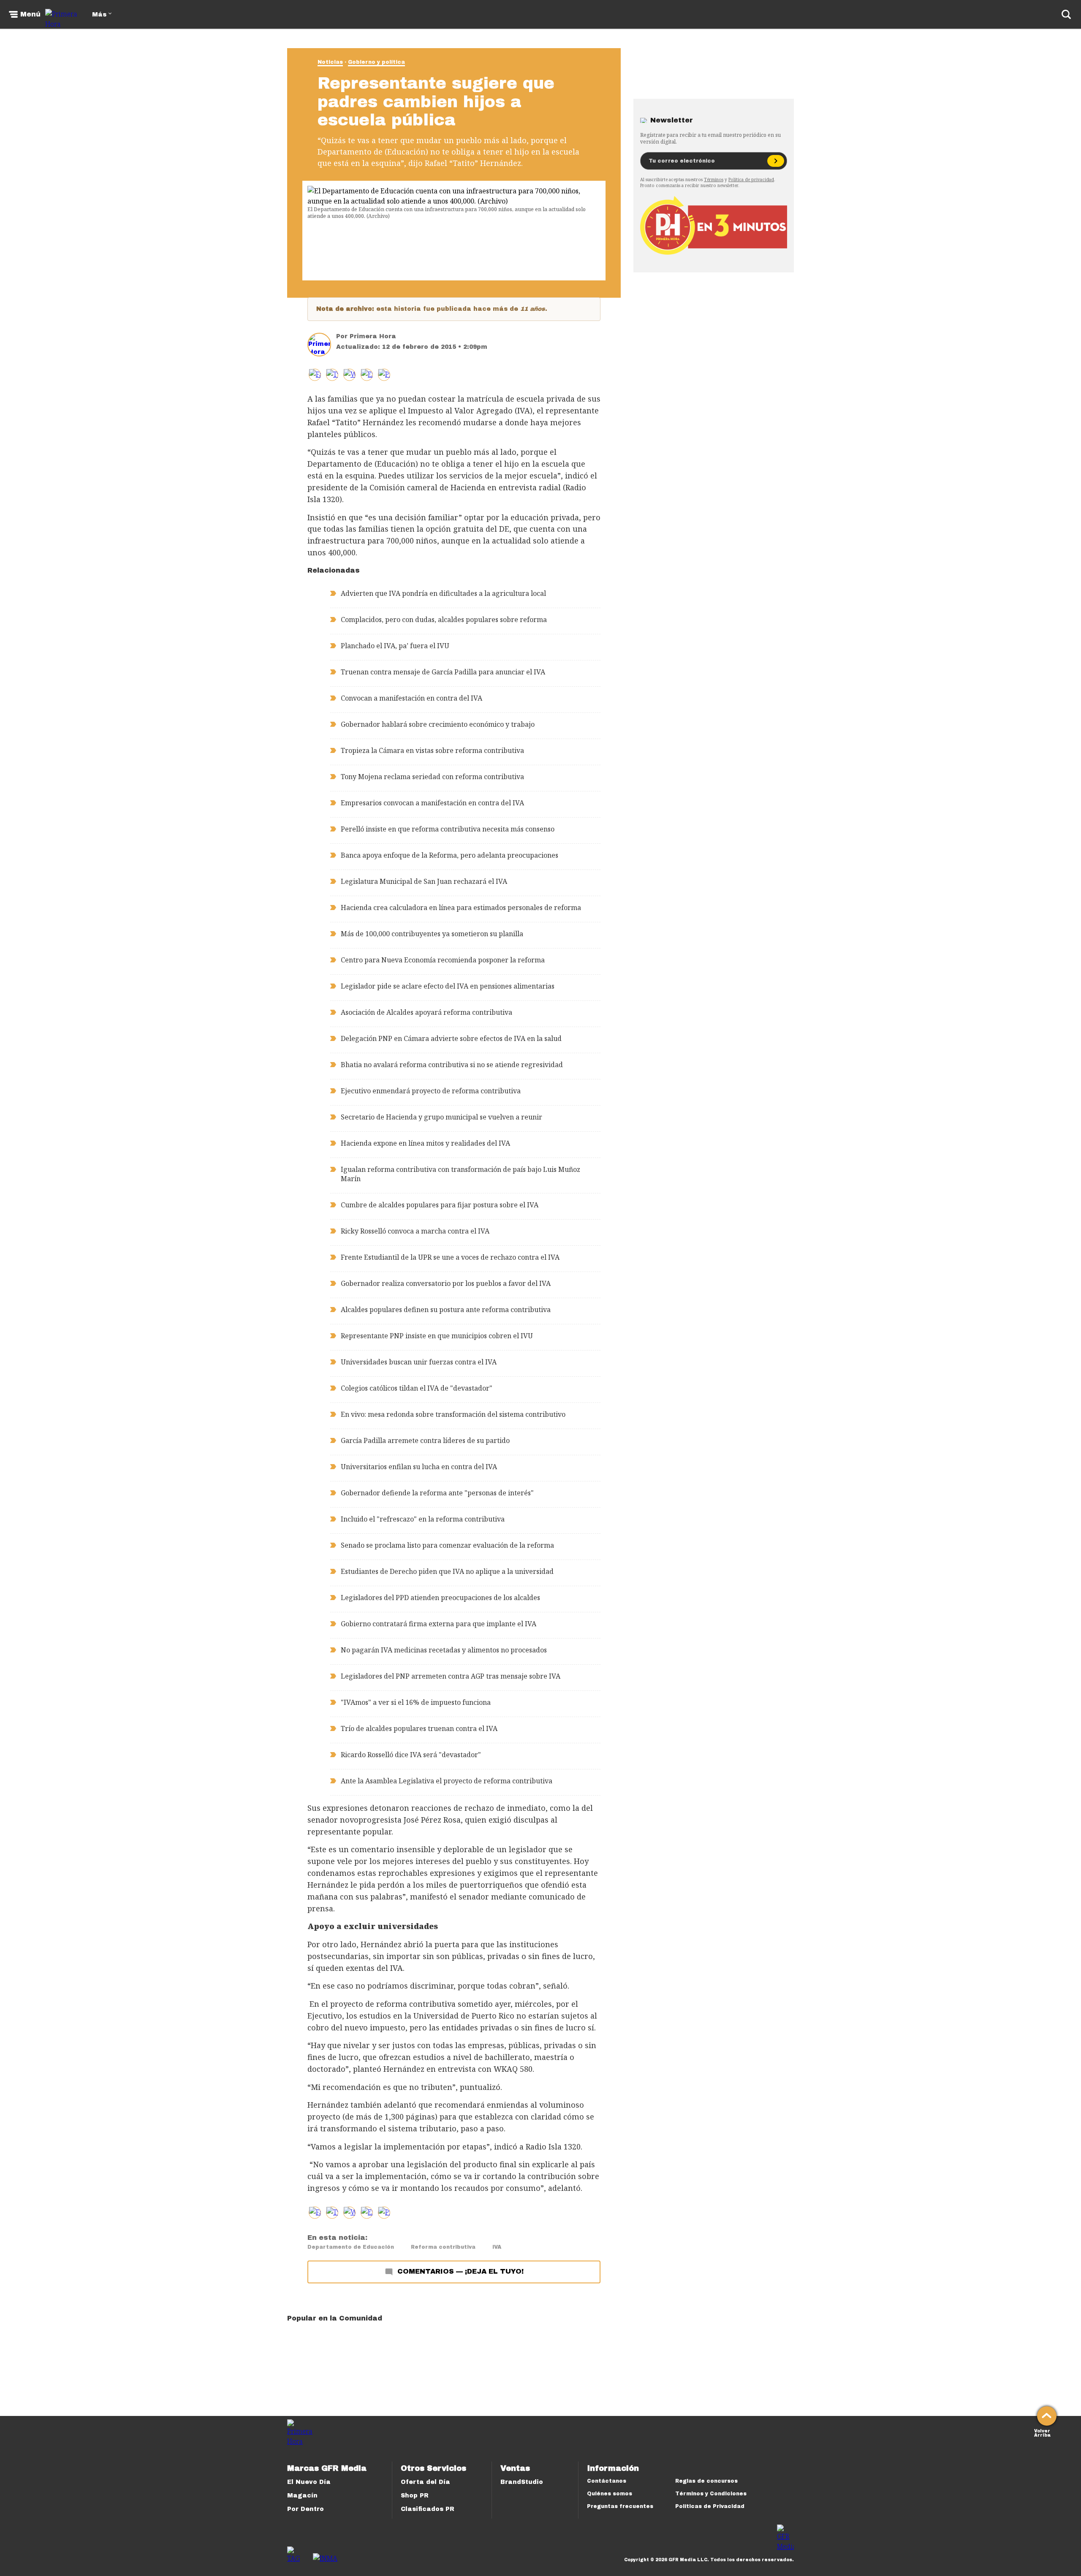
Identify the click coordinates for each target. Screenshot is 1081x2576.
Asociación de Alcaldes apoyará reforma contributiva (426, 1012)
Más (99, 15)
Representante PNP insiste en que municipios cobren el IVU (437, 1336)
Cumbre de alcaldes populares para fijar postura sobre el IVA (440, 1205)
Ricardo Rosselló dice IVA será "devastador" (411, 1755)
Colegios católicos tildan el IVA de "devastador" (417, 1388)
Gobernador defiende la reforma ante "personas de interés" (437, 1493)
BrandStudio (522, 2482)
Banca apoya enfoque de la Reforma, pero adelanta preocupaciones (450, 855)
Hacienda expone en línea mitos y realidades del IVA (425, 1143)
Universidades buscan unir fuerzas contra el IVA (419, 1362)
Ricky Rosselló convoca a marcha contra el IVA (415, 1231)
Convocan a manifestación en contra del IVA (411, 698)
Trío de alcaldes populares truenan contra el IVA (419, 1728)
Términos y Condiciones (711, 2494)
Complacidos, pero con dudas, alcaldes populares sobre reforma (444, 620)
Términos (714, 179)
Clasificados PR (428, 2509)
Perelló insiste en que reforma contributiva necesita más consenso (448, 829)
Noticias (330, 62)
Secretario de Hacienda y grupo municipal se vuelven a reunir (441, 1117)
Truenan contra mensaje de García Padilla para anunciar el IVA (443, 672)
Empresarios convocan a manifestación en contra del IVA (432, 803)
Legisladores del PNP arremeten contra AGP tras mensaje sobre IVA (451, 1676)
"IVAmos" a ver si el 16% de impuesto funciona (416, 1702)
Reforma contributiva (443, 2247)
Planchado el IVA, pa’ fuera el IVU (395, 646)
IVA (497, 2247)
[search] (1066, 14)
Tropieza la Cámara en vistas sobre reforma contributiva (432, 750)
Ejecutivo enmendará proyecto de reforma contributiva (431, 1091)
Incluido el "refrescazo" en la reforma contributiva (423, 1519)
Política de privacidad (751, 179)
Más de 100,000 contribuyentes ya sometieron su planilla (432, 934)
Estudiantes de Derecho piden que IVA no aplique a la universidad (447, 1571)
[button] (332, 375)
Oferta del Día (425, 2482)
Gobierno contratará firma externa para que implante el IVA (439, 1624)
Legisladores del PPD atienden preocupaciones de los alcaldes (440, 1598)
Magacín (302, 2496)
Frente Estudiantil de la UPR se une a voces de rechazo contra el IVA (450, 1257)
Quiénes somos (610, 2494)
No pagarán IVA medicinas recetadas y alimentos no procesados (444, 1650)
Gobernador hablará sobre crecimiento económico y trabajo (438, 724)
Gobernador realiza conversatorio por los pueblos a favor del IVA (446, 1283)
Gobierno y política (376, 62)
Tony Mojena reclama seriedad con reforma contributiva (432, 777)
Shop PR (415, 2496)
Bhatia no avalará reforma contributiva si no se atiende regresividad (452, 1065)
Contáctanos (607, 2481)
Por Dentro (306, 2509)
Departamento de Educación (351, 2247)
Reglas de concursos (706, 2481)
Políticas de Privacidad (710, 2506)
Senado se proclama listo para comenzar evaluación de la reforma (447, 1545)
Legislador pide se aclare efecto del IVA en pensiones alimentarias (448, 986)
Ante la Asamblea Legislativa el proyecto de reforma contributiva (447, 1781)
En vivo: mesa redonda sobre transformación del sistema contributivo (453, 1414)
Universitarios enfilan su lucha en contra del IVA (419, 1467)
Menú (30, 14)
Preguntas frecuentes (620, 2506)
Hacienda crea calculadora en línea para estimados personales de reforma (461, 908)
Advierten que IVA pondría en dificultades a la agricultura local (443, 593)
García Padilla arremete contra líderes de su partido (425, 1440)
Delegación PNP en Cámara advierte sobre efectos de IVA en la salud (451, 1038)
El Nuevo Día (309, 2482)
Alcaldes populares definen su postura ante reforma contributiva (446, 1310)
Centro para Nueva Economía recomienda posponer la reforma (443, 960)
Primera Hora (373, 336)
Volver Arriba (1042, 2432)
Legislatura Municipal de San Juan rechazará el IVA (424, 881)
